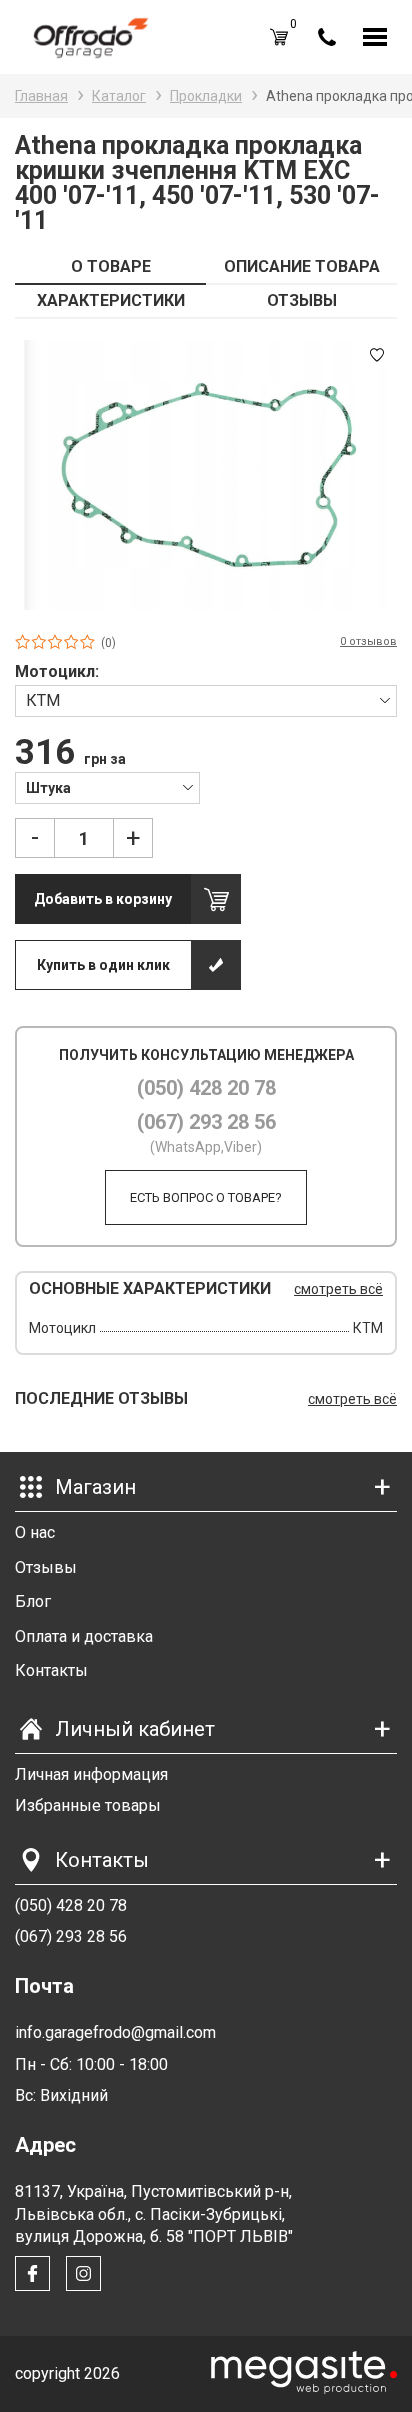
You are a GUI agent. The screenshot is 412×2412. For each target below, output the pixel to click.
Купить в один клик (103, 965)
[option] (206, 475)
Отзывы (46, 1567)
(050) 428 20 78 (206, 1088)
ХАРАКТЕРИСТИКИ (111, 300)
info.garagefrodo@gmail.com (115, 2032)
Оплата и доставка (84, 1636)
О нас (35, 1532)
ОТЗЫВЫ (302, 300)
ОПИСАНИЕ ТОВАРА (302, 266)
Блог (33, 1601)
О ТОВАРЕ (111, 266)
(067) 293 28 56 (206, 1122)
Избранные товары (88, 1805)
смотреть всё (338, 1289)
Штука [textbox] (48, 788)
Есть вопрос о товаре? (206, 1197)
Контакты (51, 1670)
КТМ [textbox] (43, 700)
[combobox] (206, 700)
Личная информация (91, 1774)
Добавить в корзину (103, 899)
